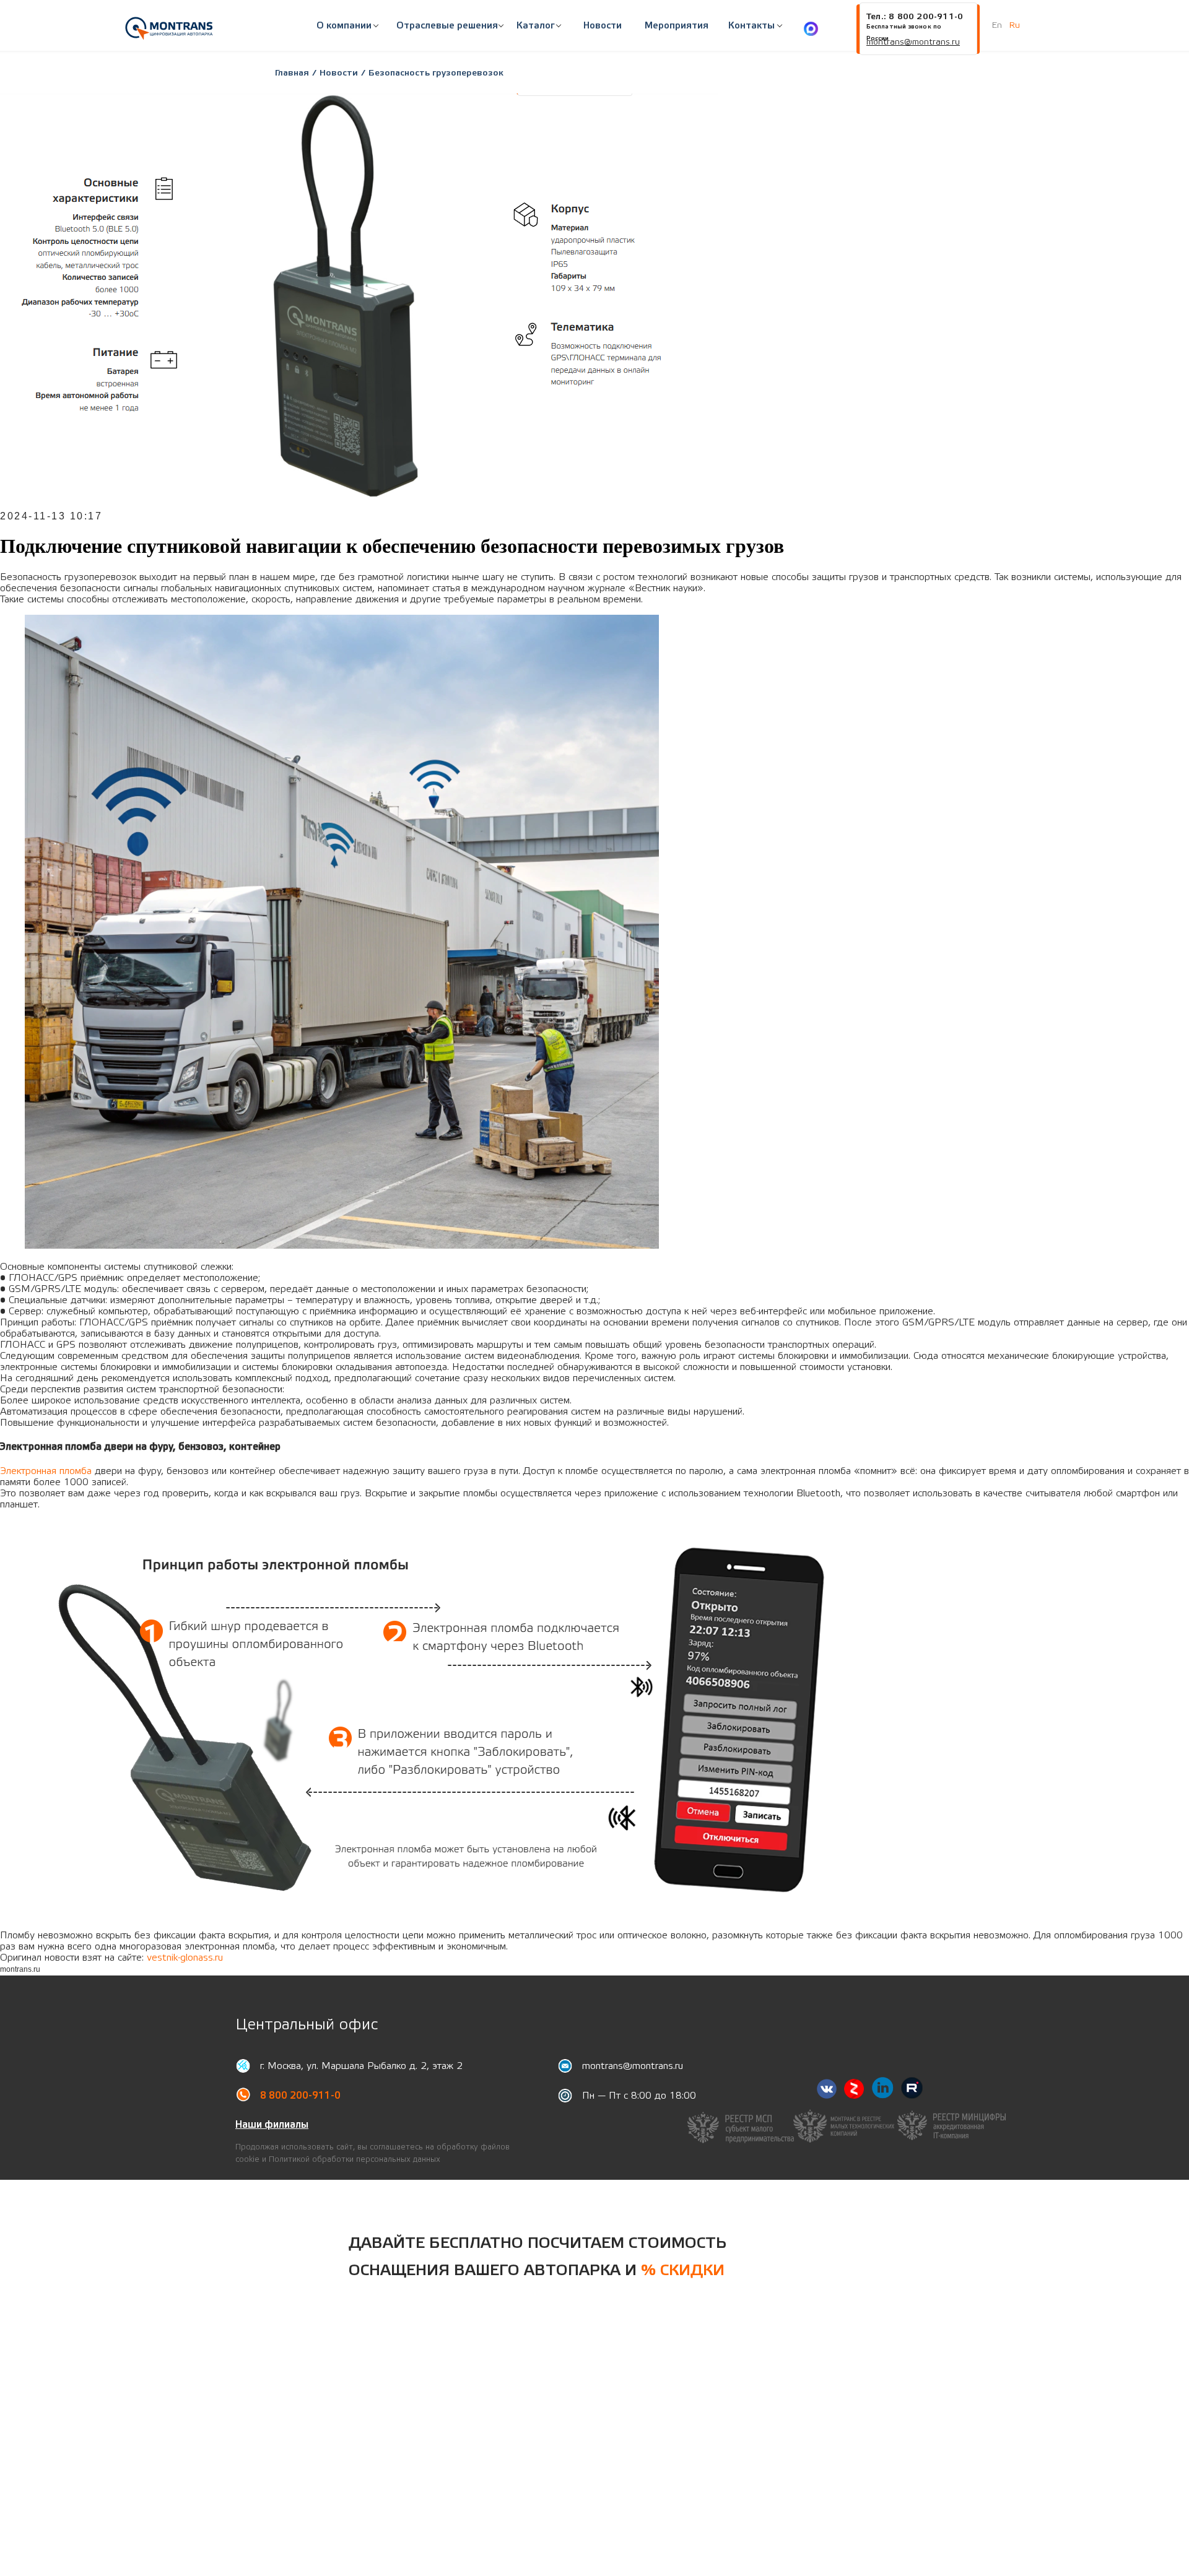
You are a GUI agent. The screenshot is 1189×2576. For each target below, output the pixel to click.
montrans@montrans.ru (633, 2066)
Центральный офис (307, 2025)
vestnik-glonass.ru (185, 1958)
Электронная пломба (46, 1471)
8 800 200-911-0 (300, 2096)
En (997, 25)
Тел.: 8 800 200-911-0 (914, 17)
